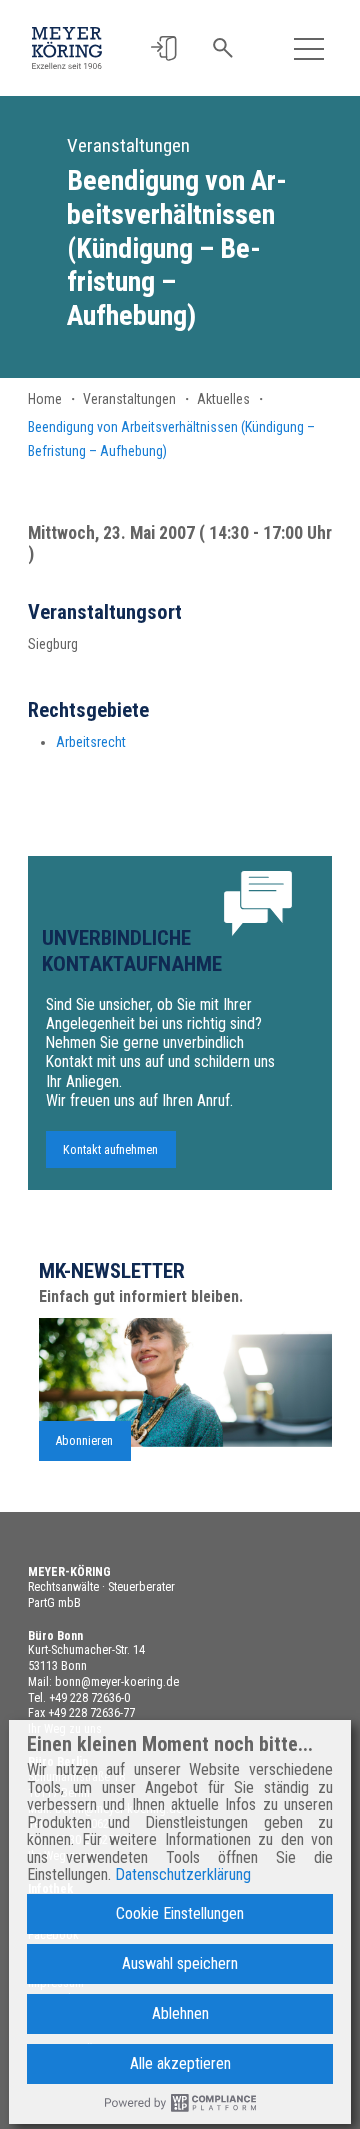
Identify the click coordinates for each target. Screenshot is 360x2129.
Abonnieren (84, 1441)
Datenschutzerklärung (183, 1875)
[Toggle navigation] (309, 48)
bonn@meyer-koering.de (117, 1682)
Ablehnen (180, 2013)
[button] (163, 48)
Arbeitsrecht (91, 742)
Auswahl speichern (180, 1963)
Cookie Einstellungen (180, 1913)
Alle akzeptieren (180, 2063)
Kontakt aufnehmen (110, 1149)
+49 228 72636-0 (89, 1698)
